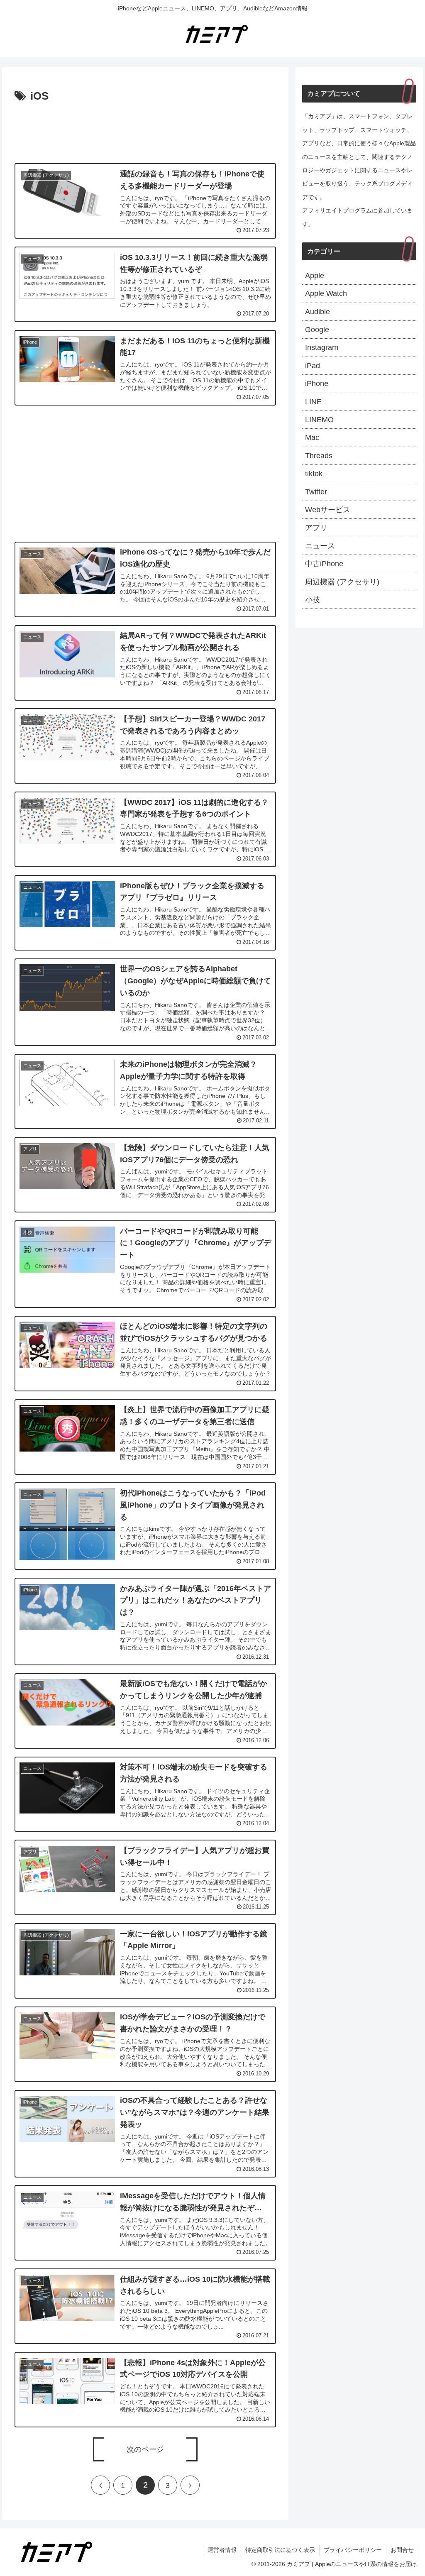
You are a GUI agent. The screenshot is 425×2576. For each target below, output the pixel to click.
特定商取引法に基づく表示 (280, 2550)
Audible (318, 312)
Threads (319, 456)
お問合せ (402, 2550)
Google (317, 330)
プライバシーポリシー (353, 2550)
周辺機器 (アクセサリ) (342, 582)
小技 (313, 600)
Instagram (322, 347)
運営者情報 (222, 2550)
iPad (313, 366)
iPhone (317, 384)
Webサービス (328, 510)
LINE (313, 402)
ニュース (320, 546)
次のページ (145, 2449)
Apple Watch (326, 293)
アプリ (316, 528)
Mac (312, 437)
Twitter (316, 492)
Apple (315, 276)
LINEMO (319, 420)
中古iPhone (324, 564)
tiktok (314, 474)
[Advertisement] (145, 131)
